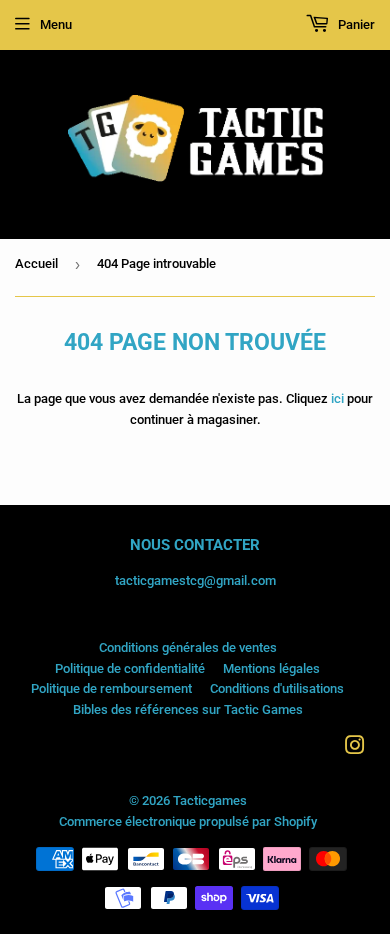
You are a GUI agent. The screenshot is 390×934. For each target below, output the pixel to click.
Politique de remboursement (111, 688)
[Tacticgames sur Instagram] (355, 748)
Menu (56, 24)
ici (337, 398)
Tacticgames (210, 800)
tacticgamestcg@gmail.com (195, 580)
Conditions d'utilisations (277, 688)
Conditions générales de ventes (188, 647)
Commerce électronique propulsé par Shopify (188, 821)
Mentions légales (271, 668)
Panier (355, 24)
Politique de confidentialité (130, 668)
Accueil (36, 263)
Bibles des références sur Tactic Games (188, 709)
